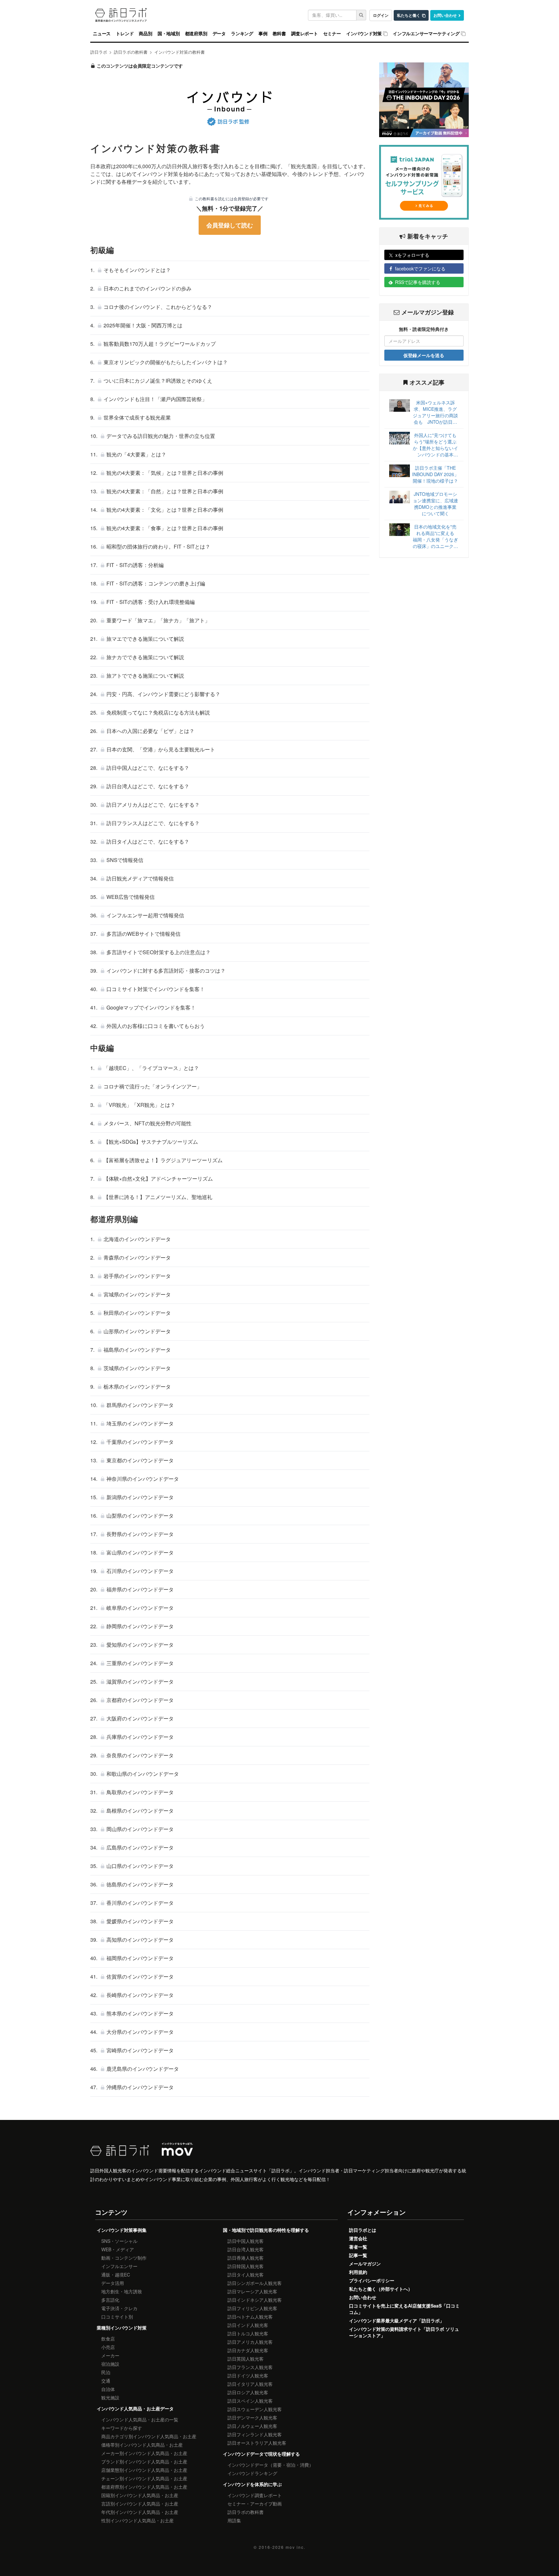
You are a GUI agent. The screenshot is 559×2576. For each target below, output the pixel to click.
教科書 (279, 34)
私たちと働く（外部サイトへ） (381, 2289)
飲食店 (108, 2339)
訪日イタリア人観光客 (250, 2384)
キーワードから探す (122, 2428)
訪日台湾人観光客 (246, 2249)
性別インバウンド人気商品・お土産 (137, 2520)
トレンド (125, 34)
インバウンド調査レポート (255, 2495)
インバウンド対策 (364, 34)
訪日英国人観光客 (246, 2359)
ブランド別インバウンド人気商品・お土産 (144, 2461)
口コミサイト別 (117, 2317)
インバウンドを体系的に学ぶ (252, 2484)
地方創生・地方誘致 (122, 2291)
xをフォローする (412, 255)
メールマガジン (365, 2264)
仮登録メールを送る (424, 355)
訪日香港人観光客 (246, 2258)
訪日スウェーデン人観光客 (255, 2409)
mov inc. (296, 2547)
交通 (106, 2381)
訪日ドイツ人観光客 (248, 2375)
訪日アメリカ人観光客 (250, 2342)
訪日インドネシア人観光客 (255, 2300)
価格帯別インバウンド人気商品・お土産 (142, 2445)
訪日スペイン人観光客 (250, 2401)
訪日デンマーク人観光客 (252, 2418)
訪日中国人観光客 (246, 2241)
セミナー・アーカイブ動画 (255, 2504)
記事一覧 (358, 2255)
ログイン (381, 15)
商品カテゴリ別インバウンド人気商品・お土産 (149, 2436)
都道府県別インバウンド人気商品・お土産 (144, 2487)
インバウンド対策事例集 (122, 2230)
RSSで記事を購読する (418, 282)
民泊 (106, 2372)
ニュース (102, 34)
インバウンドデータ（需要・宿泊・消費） (270, 2465)
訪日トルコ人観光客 (248, 2333)
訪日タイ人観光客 (246, 2275)
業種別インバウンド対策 (122, 2328)
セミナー (332, 34)
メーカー (110, 2355)
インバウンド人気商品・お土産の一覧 (140, 2419)
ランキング (242, 34)
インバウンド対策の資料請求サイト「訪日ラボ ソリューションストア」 (404, 2332)
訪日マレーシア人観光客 (252, 2291)
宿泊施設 (110, 2364)
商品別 (145, 34)
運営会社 (358, 2238)
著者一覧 (358, 2247)
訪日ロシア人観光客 (248, 2392)
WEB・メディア (118, 2249)
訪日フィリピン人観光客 (252, 2308)
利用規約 (358, 2272)
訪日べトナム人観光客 (250, 2317)
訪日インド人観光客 (248, 2325)
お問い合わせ (445, 15)
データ (219, 34)
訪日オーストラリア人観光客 (257, 2443)
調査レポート (305, 34)
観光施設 (110, 2397)
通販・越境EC (116, 2275)
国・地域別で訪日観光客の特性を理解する (266, 2230)
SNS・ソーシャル (119, 2241)
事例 (263, 34)
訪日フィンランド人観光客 (255, 2434)
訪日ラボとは (363, 2230)
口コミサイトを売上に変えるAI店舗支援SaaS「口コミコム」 (404, 2309)
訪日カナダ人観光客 (248, 2350)
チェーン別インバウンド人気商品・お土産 (144, 2478)
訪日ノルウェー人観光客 (252, 2426)
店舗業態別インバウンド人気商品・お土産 (144, 2470)
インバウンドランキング (252, 2473)
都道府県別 (196, 34)
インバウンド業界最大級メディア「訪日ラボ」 (397, 2320)
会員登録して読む (230, 225)
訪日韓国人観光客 (246, 2266)
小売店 (108, 2347)
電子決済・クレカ (119, 2308)
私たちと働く (409, 15)
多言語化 (110, 2300)
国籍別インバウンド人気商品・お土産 (140, 2495)
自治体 (108, 2389)
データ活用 (113, 2283)
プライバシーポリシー (372, 2280)
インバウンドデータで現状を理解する (261, 2454)
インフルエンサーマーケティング (426, 34)
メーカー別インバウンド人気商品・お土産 (144, 2453)
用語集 (234, 2520)
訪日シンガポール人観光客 (255, 2283)
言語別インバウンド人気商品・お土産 (140, 2504)
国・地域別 (169, 34)
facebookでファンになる (420, 268)
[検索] (361, 15)
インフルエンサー (119, 2266)
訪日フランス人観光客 (250, 2367)
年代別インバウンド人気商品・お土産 (140, 2512)
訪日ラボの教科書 (246, 2512)
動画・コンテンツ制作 (124, 2258)
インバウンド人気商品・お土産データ (135, 2408)
